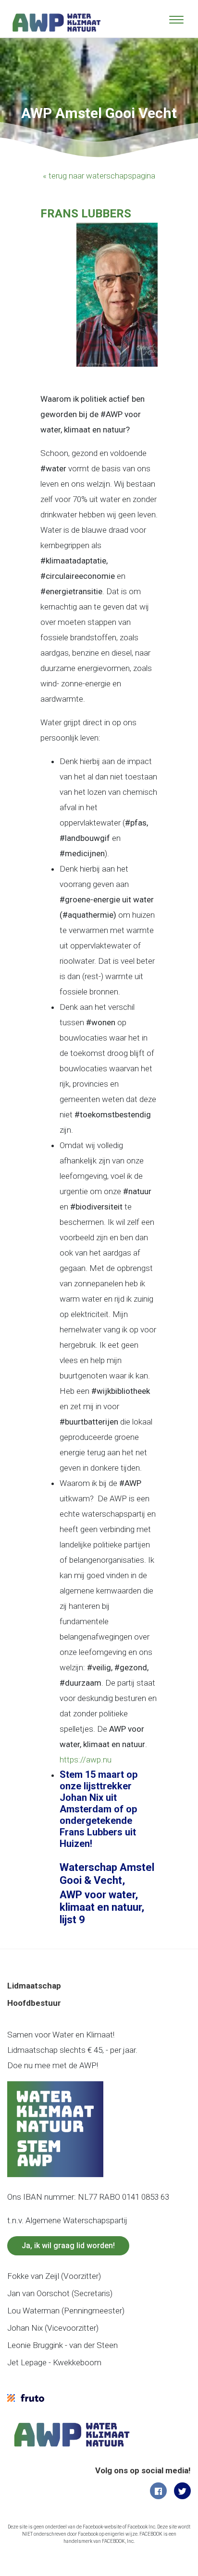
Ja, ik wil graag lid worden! (68, 2246)
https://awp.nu (86, 1760)
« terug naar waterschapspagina (99, 176)
